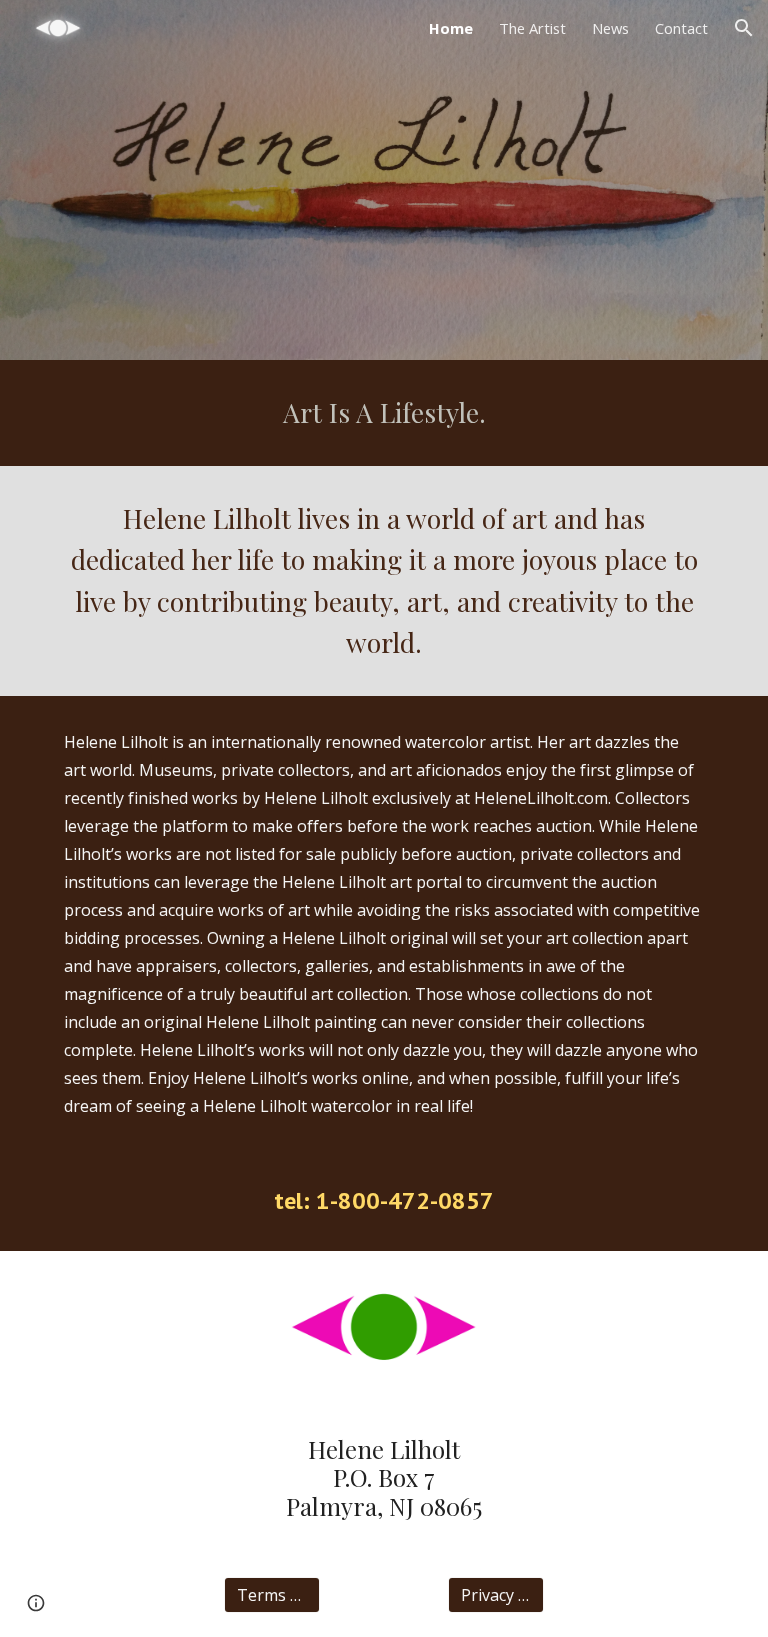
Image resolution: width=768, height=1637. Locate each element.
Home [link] (451, 28)
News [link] (610, 28)
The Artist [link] (532, 28)
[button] (744, 28)
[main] (383, 413)
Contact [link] (681, 28)
